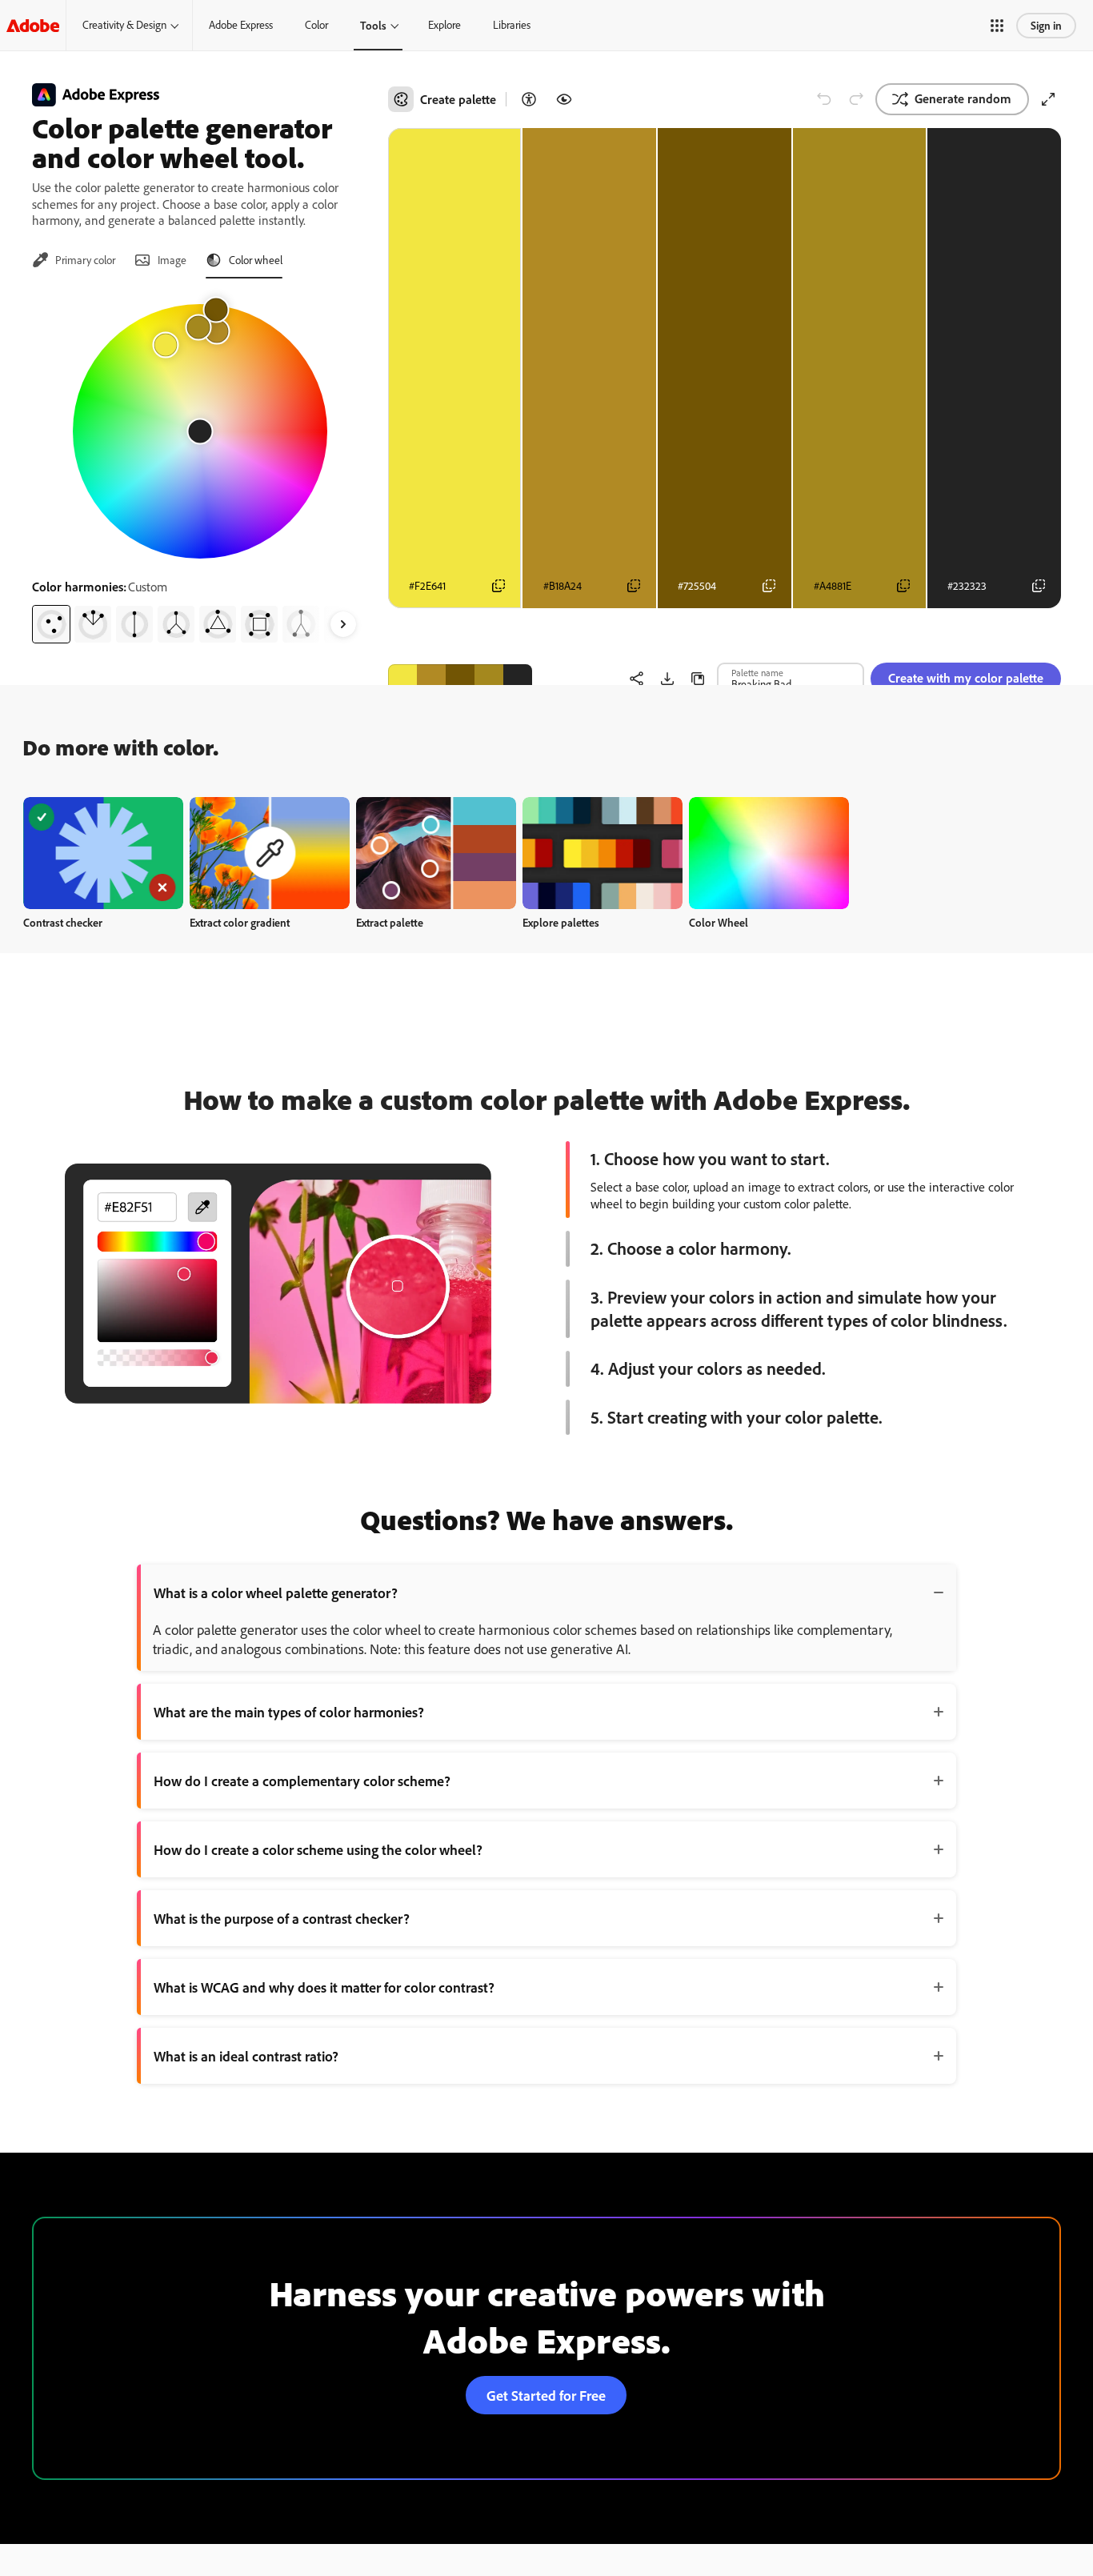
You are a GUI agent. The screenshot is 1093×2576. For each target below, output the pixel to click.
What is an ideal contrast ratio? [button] (246, 2056)
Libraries (512, 25)
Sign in (1046, 25)
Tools (373, 25)
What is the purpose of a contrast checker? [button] (282, 1918)
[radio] (51, 624)
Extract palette (390, 922)
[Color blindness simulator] (564, 99)
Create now (104, 853)
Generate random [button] (963, 98)
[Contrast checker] (529, 99)
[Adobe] (33, 25)
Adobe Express (241, 25)
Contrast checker (63, 922)
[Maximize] (1048, 99)
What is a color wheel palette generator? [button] (276, 1592)
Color (316, 25)
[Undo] (824, 99)
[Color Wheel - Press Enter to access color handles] (200, 431)
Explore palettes (561, 922)
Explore (444, 25)
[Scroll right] (343, 624)
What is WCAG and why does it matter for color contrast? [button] (324, 1987)
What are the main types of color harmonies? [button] (289, 1712)
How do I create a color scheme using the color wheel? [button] (318, 1849)
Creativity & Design (124, 25)
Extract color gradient (240, 922)
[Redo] (856, 99)
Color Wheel (719, 922)
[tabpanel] (200, 467)
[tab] (74, 260)
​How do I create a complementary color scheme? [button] (302, 1781)
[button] (997, 26)
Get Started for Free (546, 2395)
